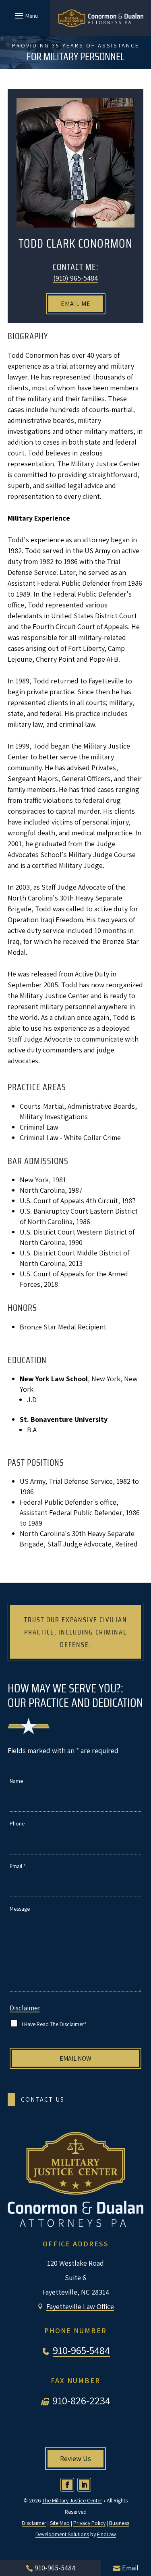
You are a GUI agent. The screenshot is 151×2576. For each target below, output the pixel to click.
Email (18, 1866)
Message (20, 1909)
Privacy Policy (89, 2523)
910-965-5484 (81, 2350)
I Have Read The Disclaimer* (54, 2024)
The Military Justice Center (72, 2500)
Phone (17, 1823)
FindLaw (107, 2534)
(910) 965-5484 (75, 278)
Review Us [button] (75, 2458)
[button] (25, 15)
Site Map (60, 2523)
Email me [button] (76, 304)
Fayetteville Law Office (80, 2306)
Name (16, 1781)
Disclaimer (25, 2008)
